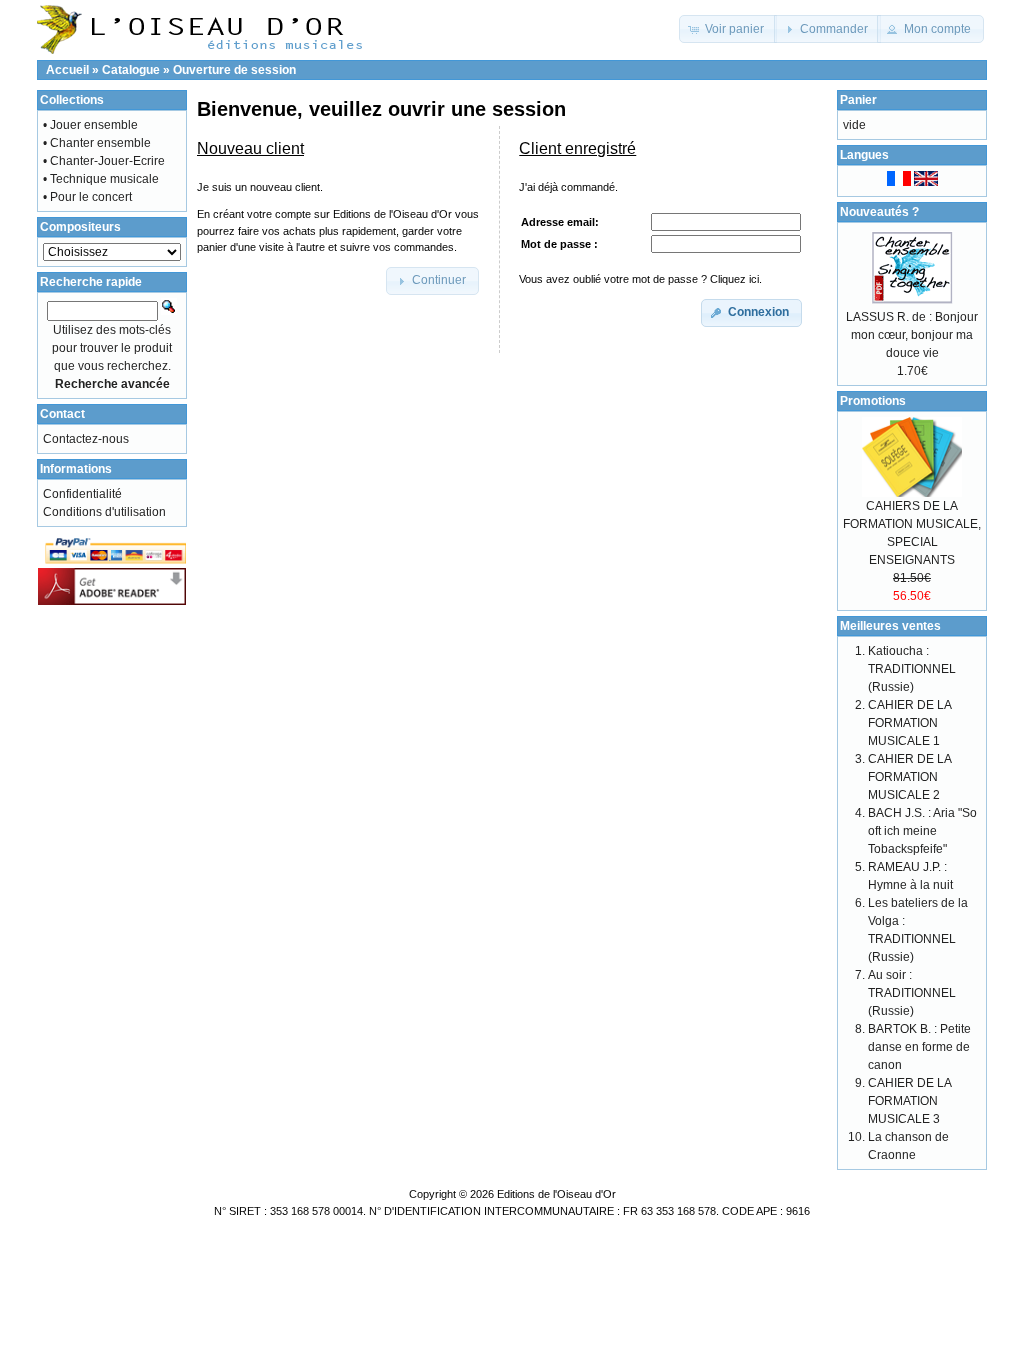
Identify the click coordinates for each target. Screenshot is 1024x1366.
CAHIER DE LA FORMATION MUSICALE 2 (909, 777)
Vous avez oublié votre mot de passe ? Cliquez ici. (640, 279)
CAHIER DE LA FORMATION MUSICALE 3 (909, 1101)
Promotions (873, 401)
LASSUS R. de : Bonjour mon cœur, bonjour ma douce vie (912, 335)
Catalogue (131, 70)
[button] (728, 29)
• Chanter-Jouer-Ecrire (104, 161)
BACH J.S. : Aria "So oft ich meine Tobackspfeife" (922, 831)
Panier (858, 100)
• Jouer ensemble (90, 125)
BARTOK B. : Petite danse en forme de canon (919, 1047)
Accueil (67, 70)
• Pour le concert (87, 197)
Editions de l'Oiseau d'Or (556, 1194)
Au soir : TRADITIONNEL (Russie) (912, 993)
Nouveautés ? (879, 212)
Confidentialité (82, 494)
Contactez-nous (86, 439)
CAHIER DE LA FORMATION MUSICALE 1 (909, 723)
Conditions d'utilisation (104, 512)
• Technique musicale (101, 179)
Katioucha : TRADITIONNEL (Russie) (912, 669)
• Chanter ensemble (97, 143)
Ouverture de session (234, 70)
